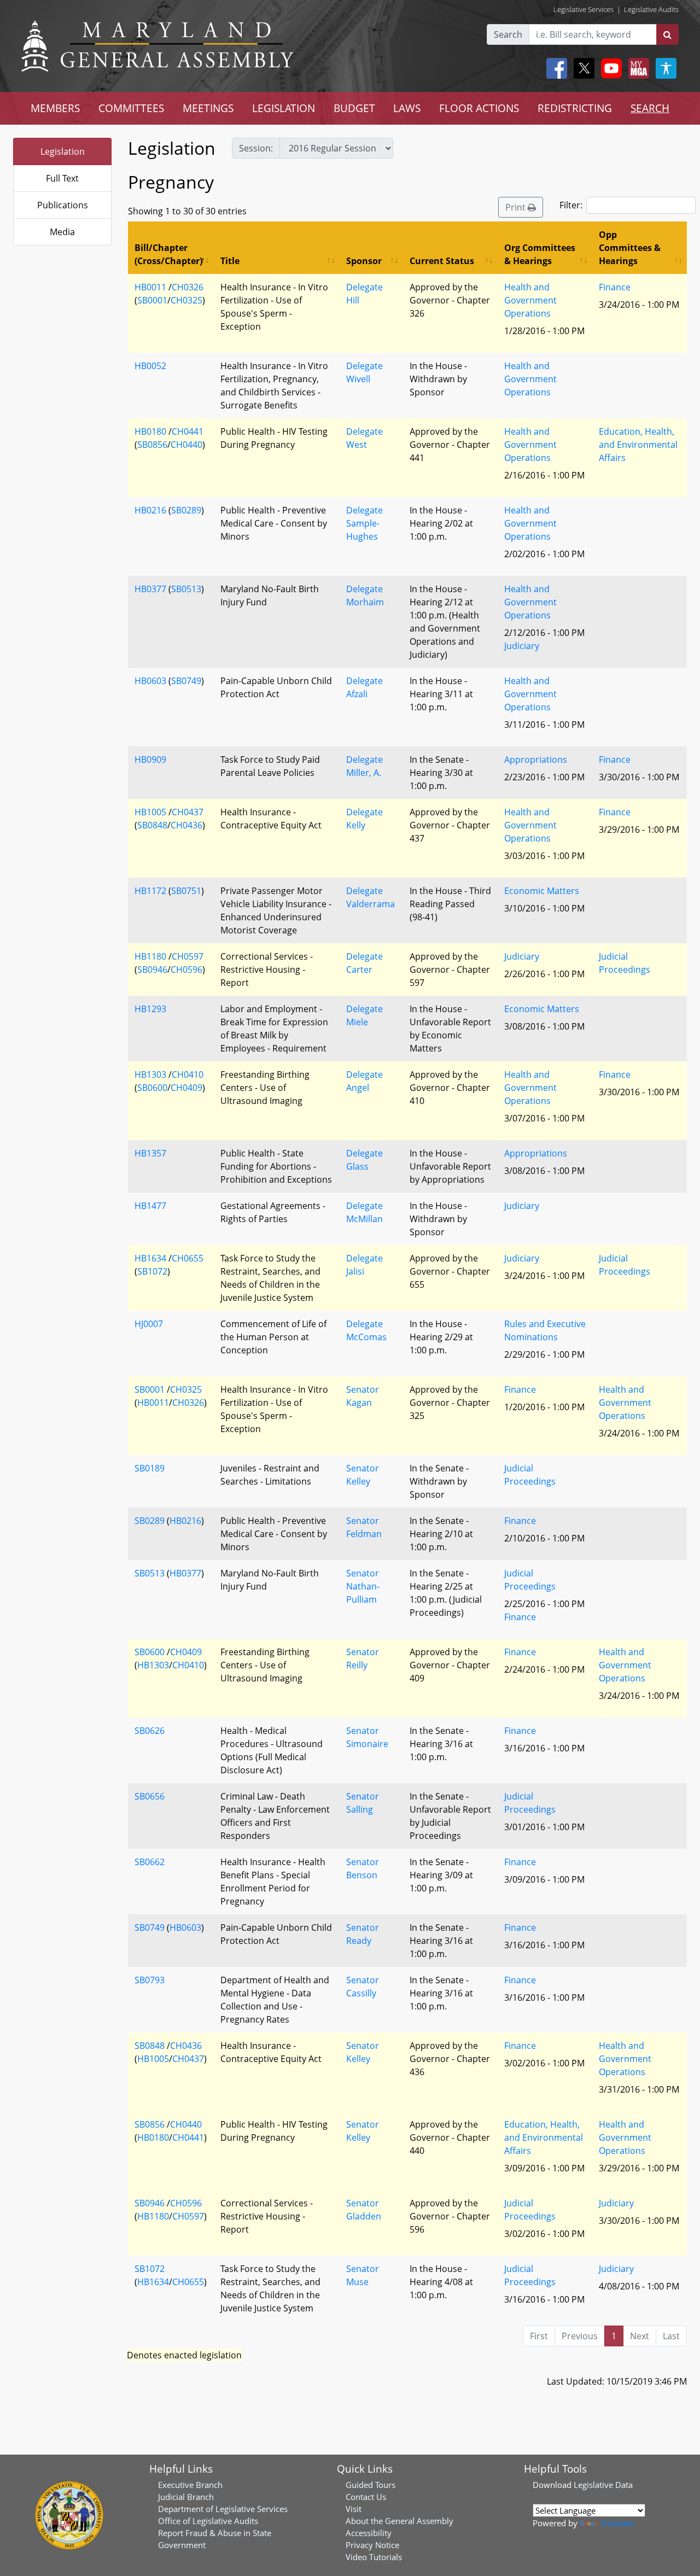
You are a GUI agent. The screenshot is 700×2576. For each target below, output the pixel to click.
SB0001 (152, 300)
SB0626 (150, 1731)
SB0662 (150, 1862)
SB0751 (186, 891)
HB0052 (150, 366)
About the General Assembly (399, 2521)
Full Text (62, 178)
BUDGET (354, 108)
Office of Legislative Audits (208, 2521)
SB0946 (152, 969)
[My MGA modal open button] (637, 68)
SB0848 (152, 825)
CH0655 (188, 1258)
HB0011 (150, 287)
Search (508, 34)
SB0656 (150, 1796)
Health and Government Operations (530, 300)
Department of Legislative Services (223, 2509)
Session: (256, 148)
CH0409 (186, 1088)
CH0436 (186, 825)
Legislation (63, 151)
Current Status (442, 261)
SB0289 (186, 510)
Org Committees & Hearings (540, 254)
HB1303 (150, 1074)
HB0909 (150, 760)
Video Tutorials (374, 2557)
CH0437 (188, 812)
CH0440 (186, 445)
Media (62, 232)
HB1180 (150, 956)
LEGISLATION (284, 108)
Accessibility (369, 2533)
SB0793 (150, 1980)
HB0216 (150, 510)
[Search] (667, 34)
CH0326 (188, 287)
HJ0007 (149, 1324)
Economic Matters (542, 891)
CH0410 (188, 1074)
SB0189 (150, 1468)
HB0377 (150, 589)
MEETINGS (208, 108)
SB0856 (152, 445)
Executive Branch (190, 2485)
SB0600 (152, 1088)
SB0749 (186, 681)
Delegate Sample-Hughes (364, 523)
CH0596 (186, 969)
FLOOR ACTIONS (479, 108)
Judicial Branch (186, 2497)
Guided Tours (371, 2485)
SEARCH (650, 108)
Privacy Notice (372, 2545)
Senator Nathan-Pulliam (363, 1586)
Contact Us (366, 2497)
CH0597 (188, 956)
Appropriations (536, 760)
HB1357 (150, 1153)
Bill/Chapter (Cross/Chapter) (168, 254)
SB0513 (186, 589)
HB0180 (150, 431)
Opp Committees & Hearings (630, 248)
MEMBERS (55, 108)
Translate (617, 2523)
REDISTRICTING (575, 108)
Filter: (571, 205)
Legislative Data (603, 2485)
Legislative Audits (651, 9)
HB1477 (150, 1206)
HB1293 (150, 1009)
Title (230, 261)
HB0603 (150, 681)
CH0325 (186, 300)
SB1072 (152, 1271)
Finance (615, 287)
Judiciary (522, 646)
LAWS (407, 108)
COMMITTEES (131, 108)
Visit (354, 2509)
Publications (63, 205)
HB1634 (150, 1258)
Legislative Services (584, 9)
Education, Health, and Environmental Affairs (638, 445)
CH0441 (188, 431)
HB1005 (150, 812)
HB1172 (150, 891)
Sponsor (364, 261)
